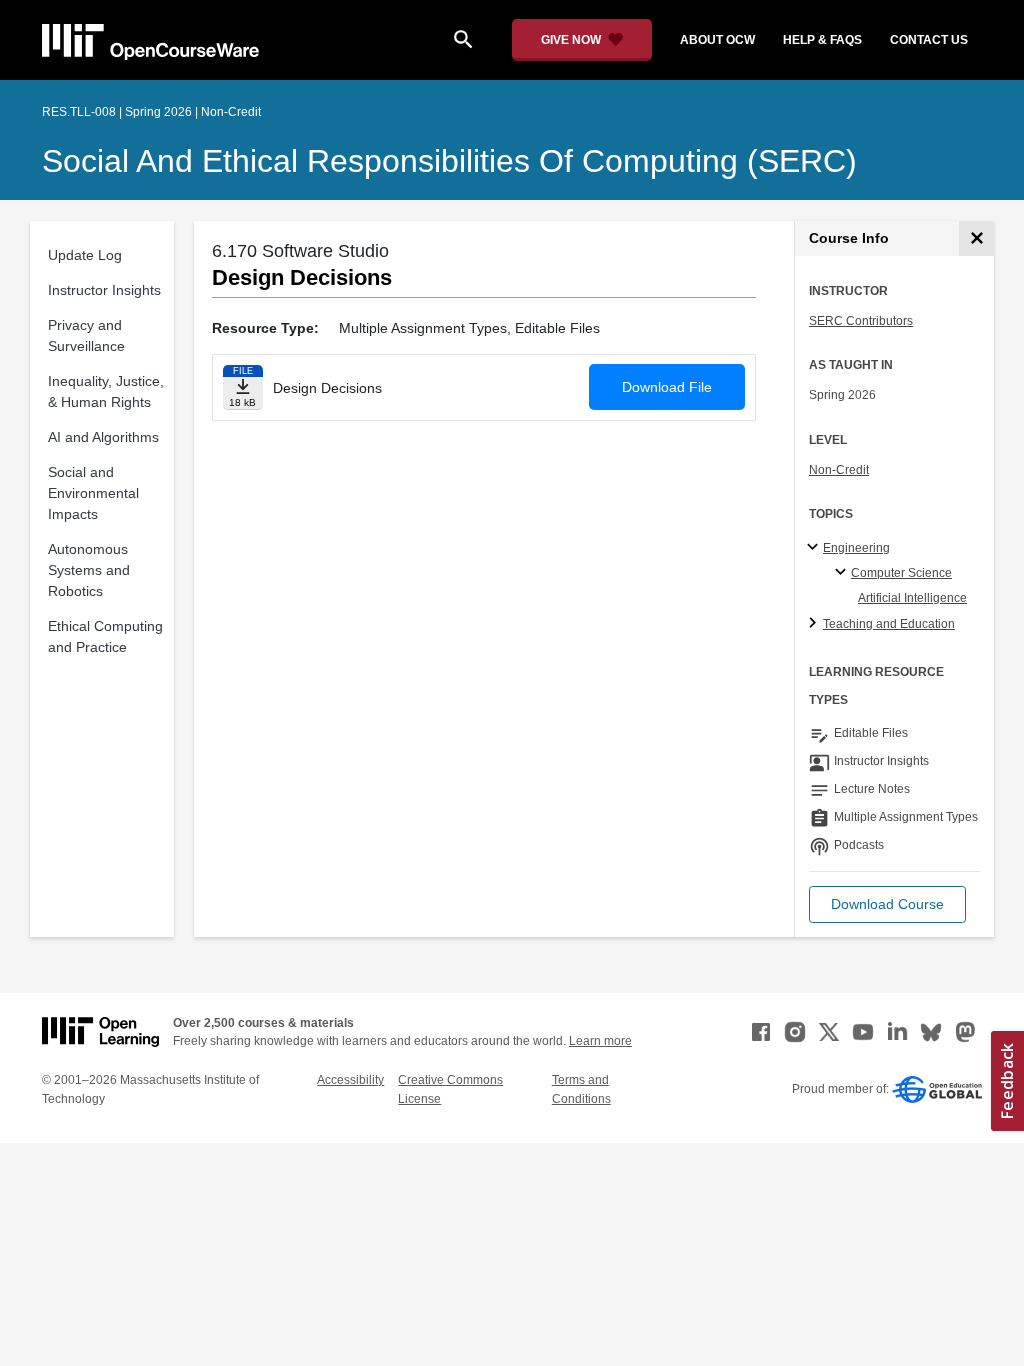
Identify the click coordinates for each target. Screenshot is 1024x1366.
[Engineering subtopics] (815, 548)
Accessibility (350, 1080)
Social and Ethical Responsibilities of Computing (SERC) (449, 161)
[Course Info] (976, 238)
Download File (667, 387)
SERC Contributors (861, 321)
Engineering (856, 548)
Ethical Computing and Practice (105, 636)
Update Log (85, 255)
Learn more (600, 1041)
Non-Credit (839, 470)
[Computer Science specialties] (843, 573)
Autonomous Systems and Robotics (89, 570)
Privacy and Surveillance (86, 335)
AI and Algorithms (103, 437)
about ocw (717, 40)
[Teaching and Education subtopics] (815, 624)
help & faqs (822, 40)
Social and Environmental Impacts (93, 493)
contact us (929, 40)
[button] (887, 904)
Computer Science (901, 573)
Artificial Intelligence (912, 598)
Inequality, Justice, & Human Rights (106, 391)
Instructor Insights (104, 290)
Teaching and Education (889, 624)
